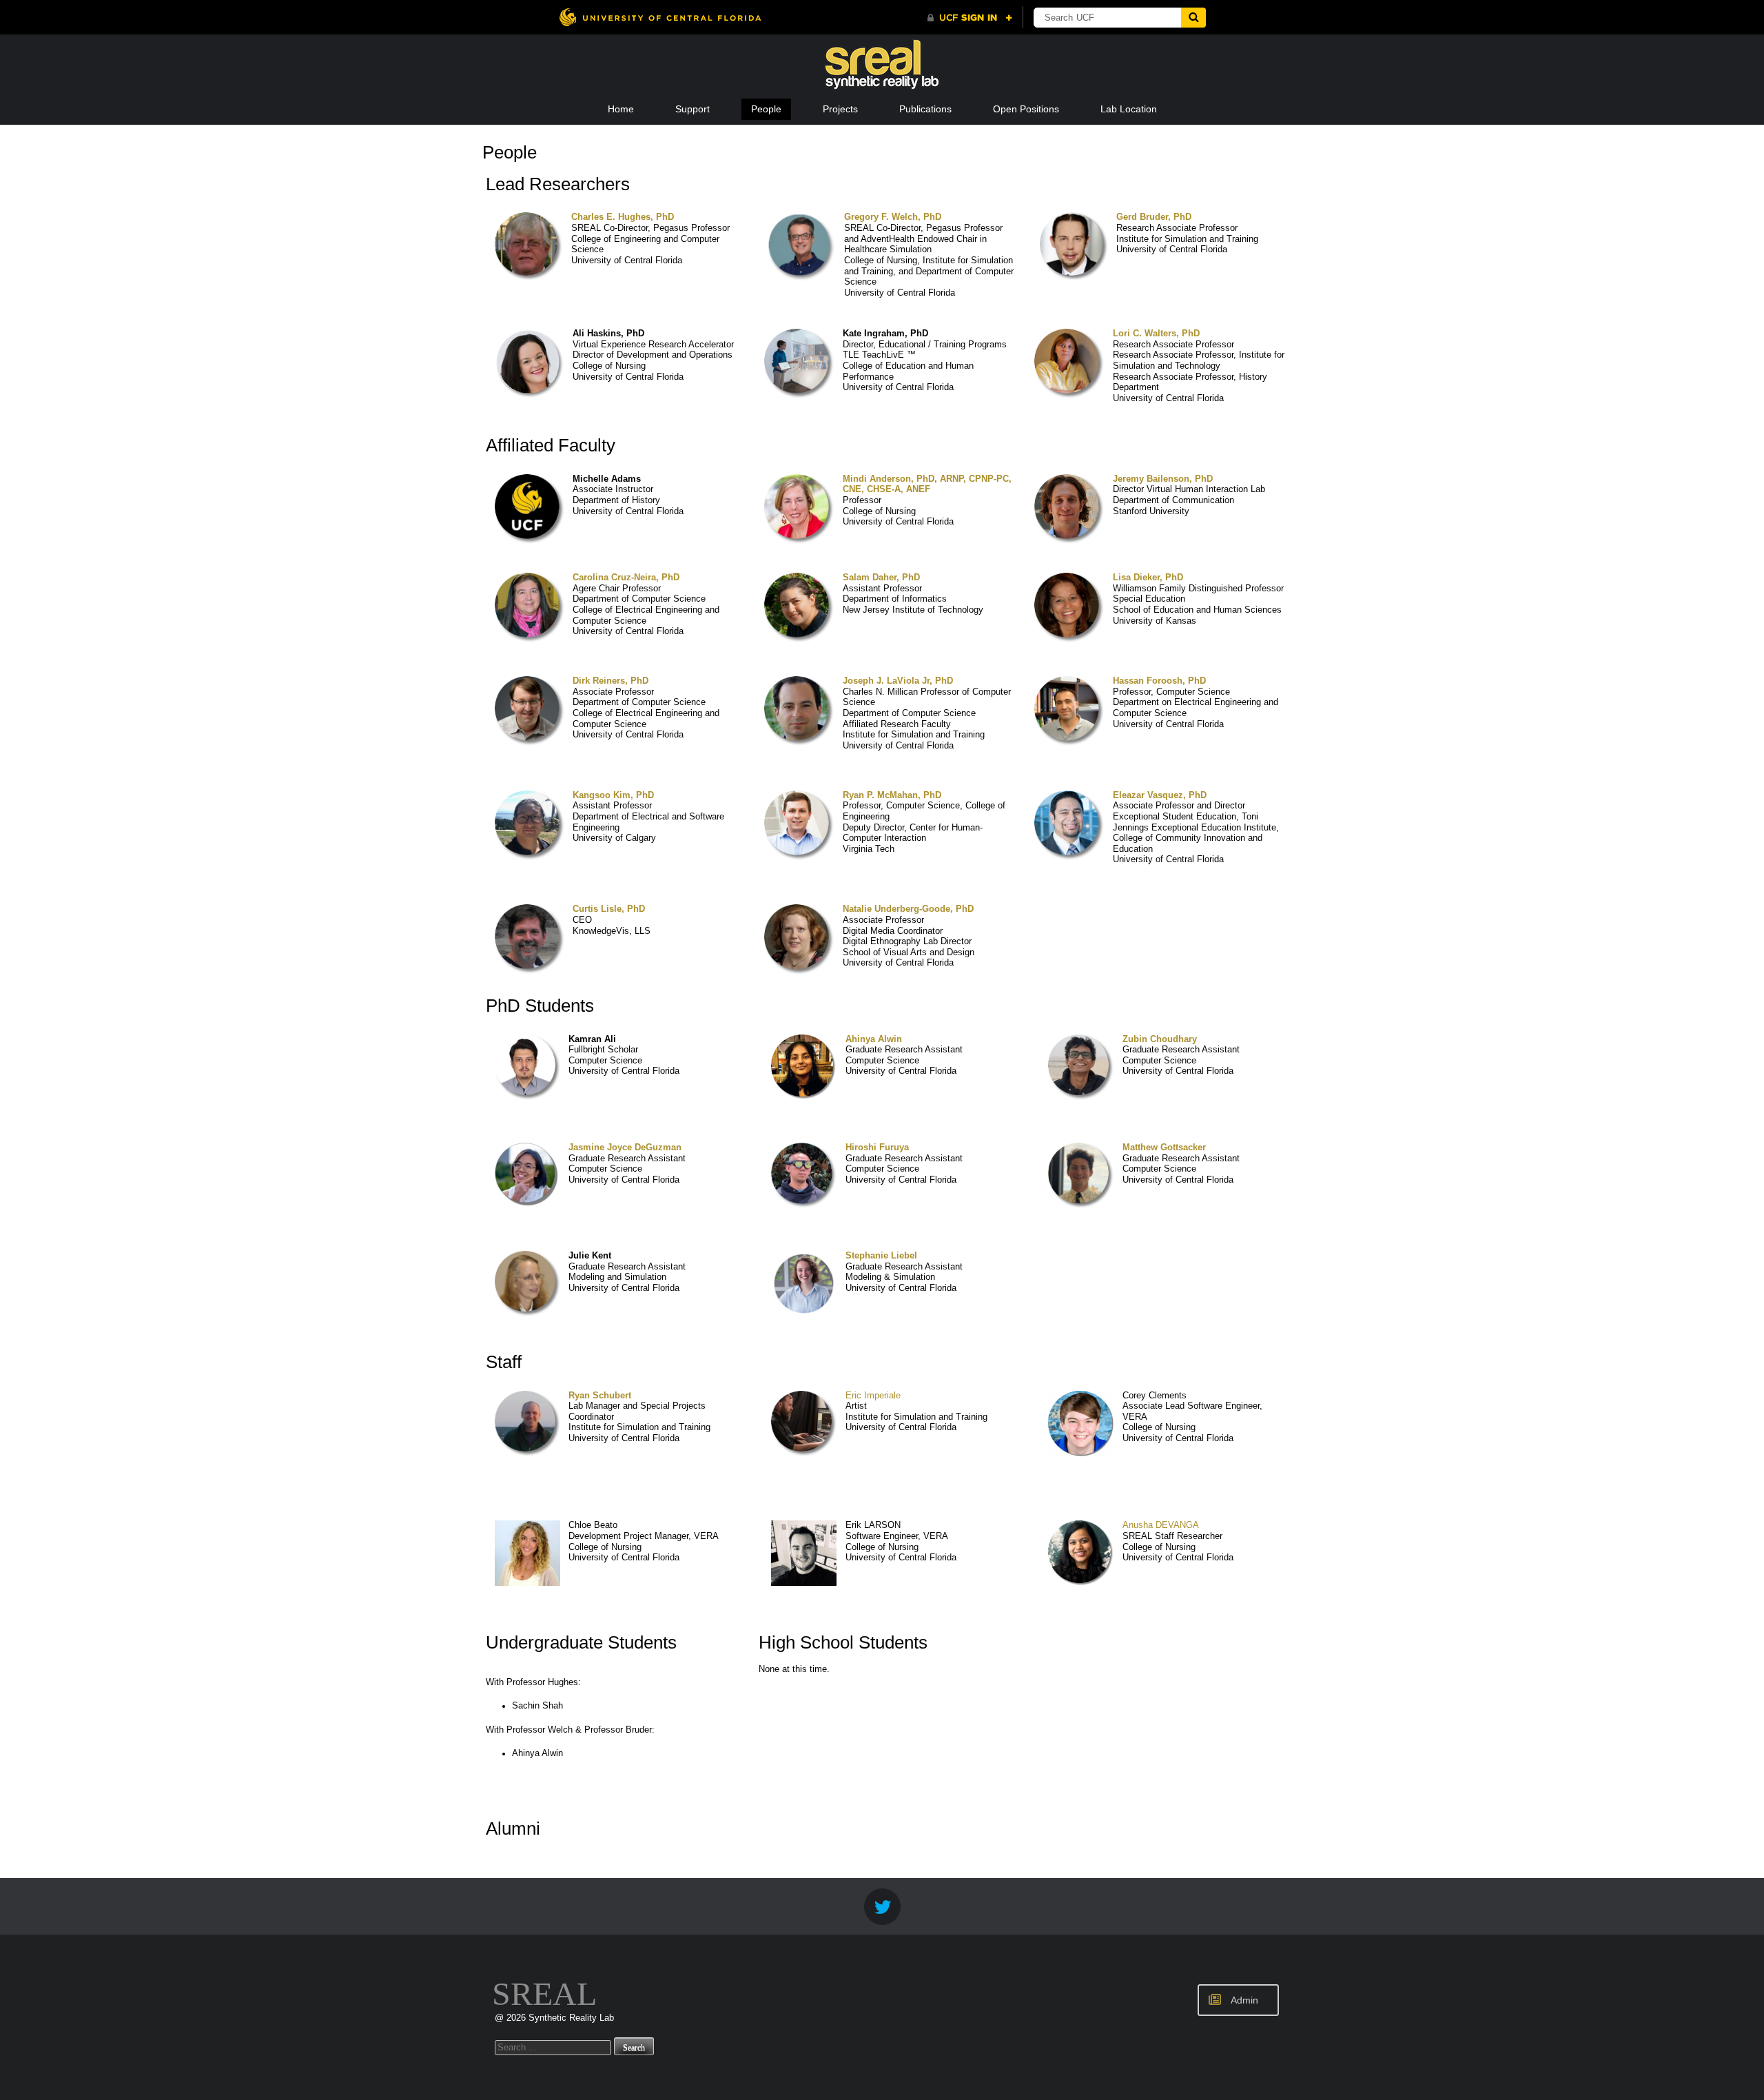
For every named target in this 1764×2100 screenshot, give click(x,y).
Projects (840, 109)
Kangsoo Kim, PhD (613, 795)
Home (621, 109)
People (766, 109)
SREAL (544, 1994)
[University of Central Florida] (660, 17)
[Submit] (1193, 18)
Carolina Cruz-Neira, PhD (626, 578)
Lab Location (1129, 109)
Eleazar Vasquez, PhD (1160, 795)
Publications (925, 109)
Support (693, 109)
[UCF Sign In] (970, 18)
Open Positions (1026, 109)
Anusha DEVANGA (1161, 1525)
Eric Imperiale (873, 1396)
